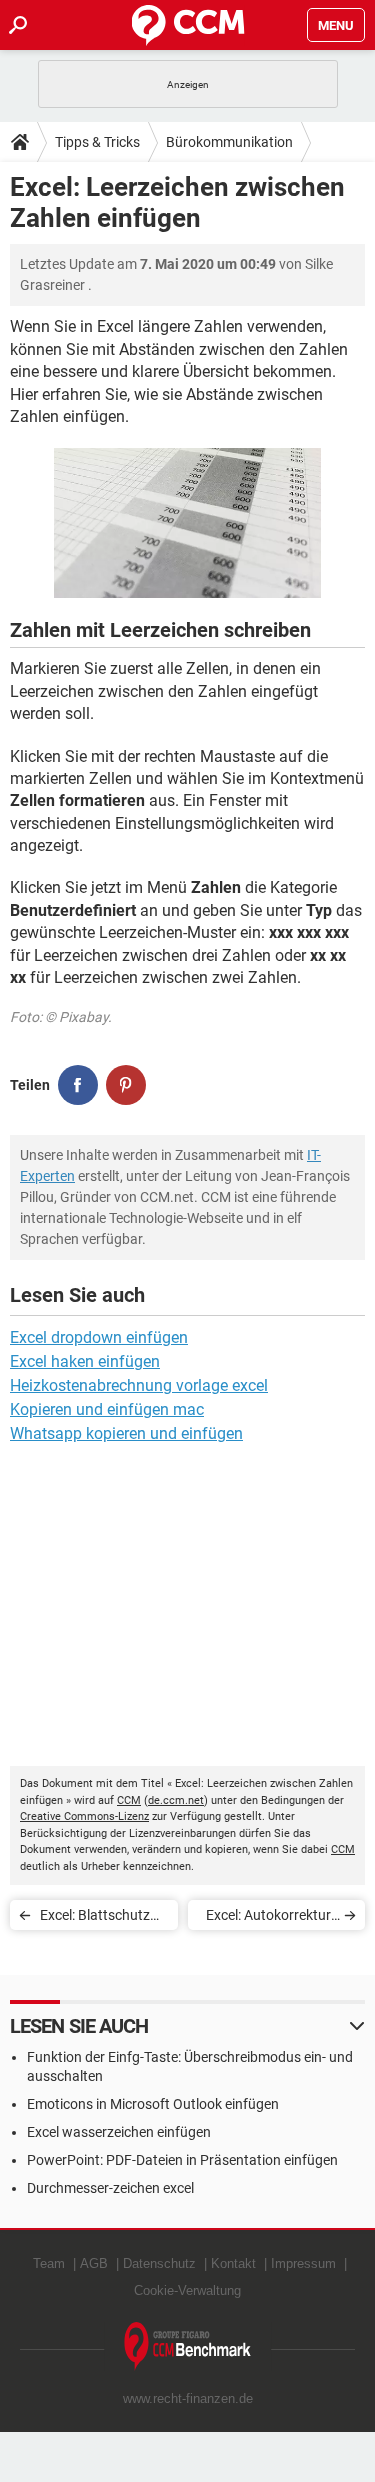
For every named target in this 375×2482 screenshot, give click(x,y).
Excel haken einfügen (85, 1361)
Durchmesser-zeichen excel (110, 2188)
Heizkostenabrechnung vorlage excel (139, 1385)
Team (49, 2263)
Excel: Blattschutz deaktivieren (95, 1918)
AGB (94, 2263)
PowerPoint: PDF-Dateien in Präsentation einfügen (182, 2160)
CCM (129, 1800)
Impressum (303, 2263)
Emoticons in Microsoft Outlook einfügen (153, 2104)
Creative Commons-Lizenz (84, 1816)
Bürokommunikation (229, 142)
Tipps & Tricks (97, 142)
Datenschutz (159, 2263)
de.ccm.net (176, 1800)
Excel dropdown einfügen (99, 1337)
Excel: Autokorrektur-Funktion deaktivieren (268, 1918)
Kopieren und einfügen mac (107, 1409)
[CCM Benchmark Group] (188, 2346)
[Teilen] (78, 1085)
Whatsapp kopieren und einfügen (126, 1433)
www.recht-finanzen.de (188, 2398)
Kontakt (233, 2263)
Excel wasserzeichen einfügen (119, 2132)
